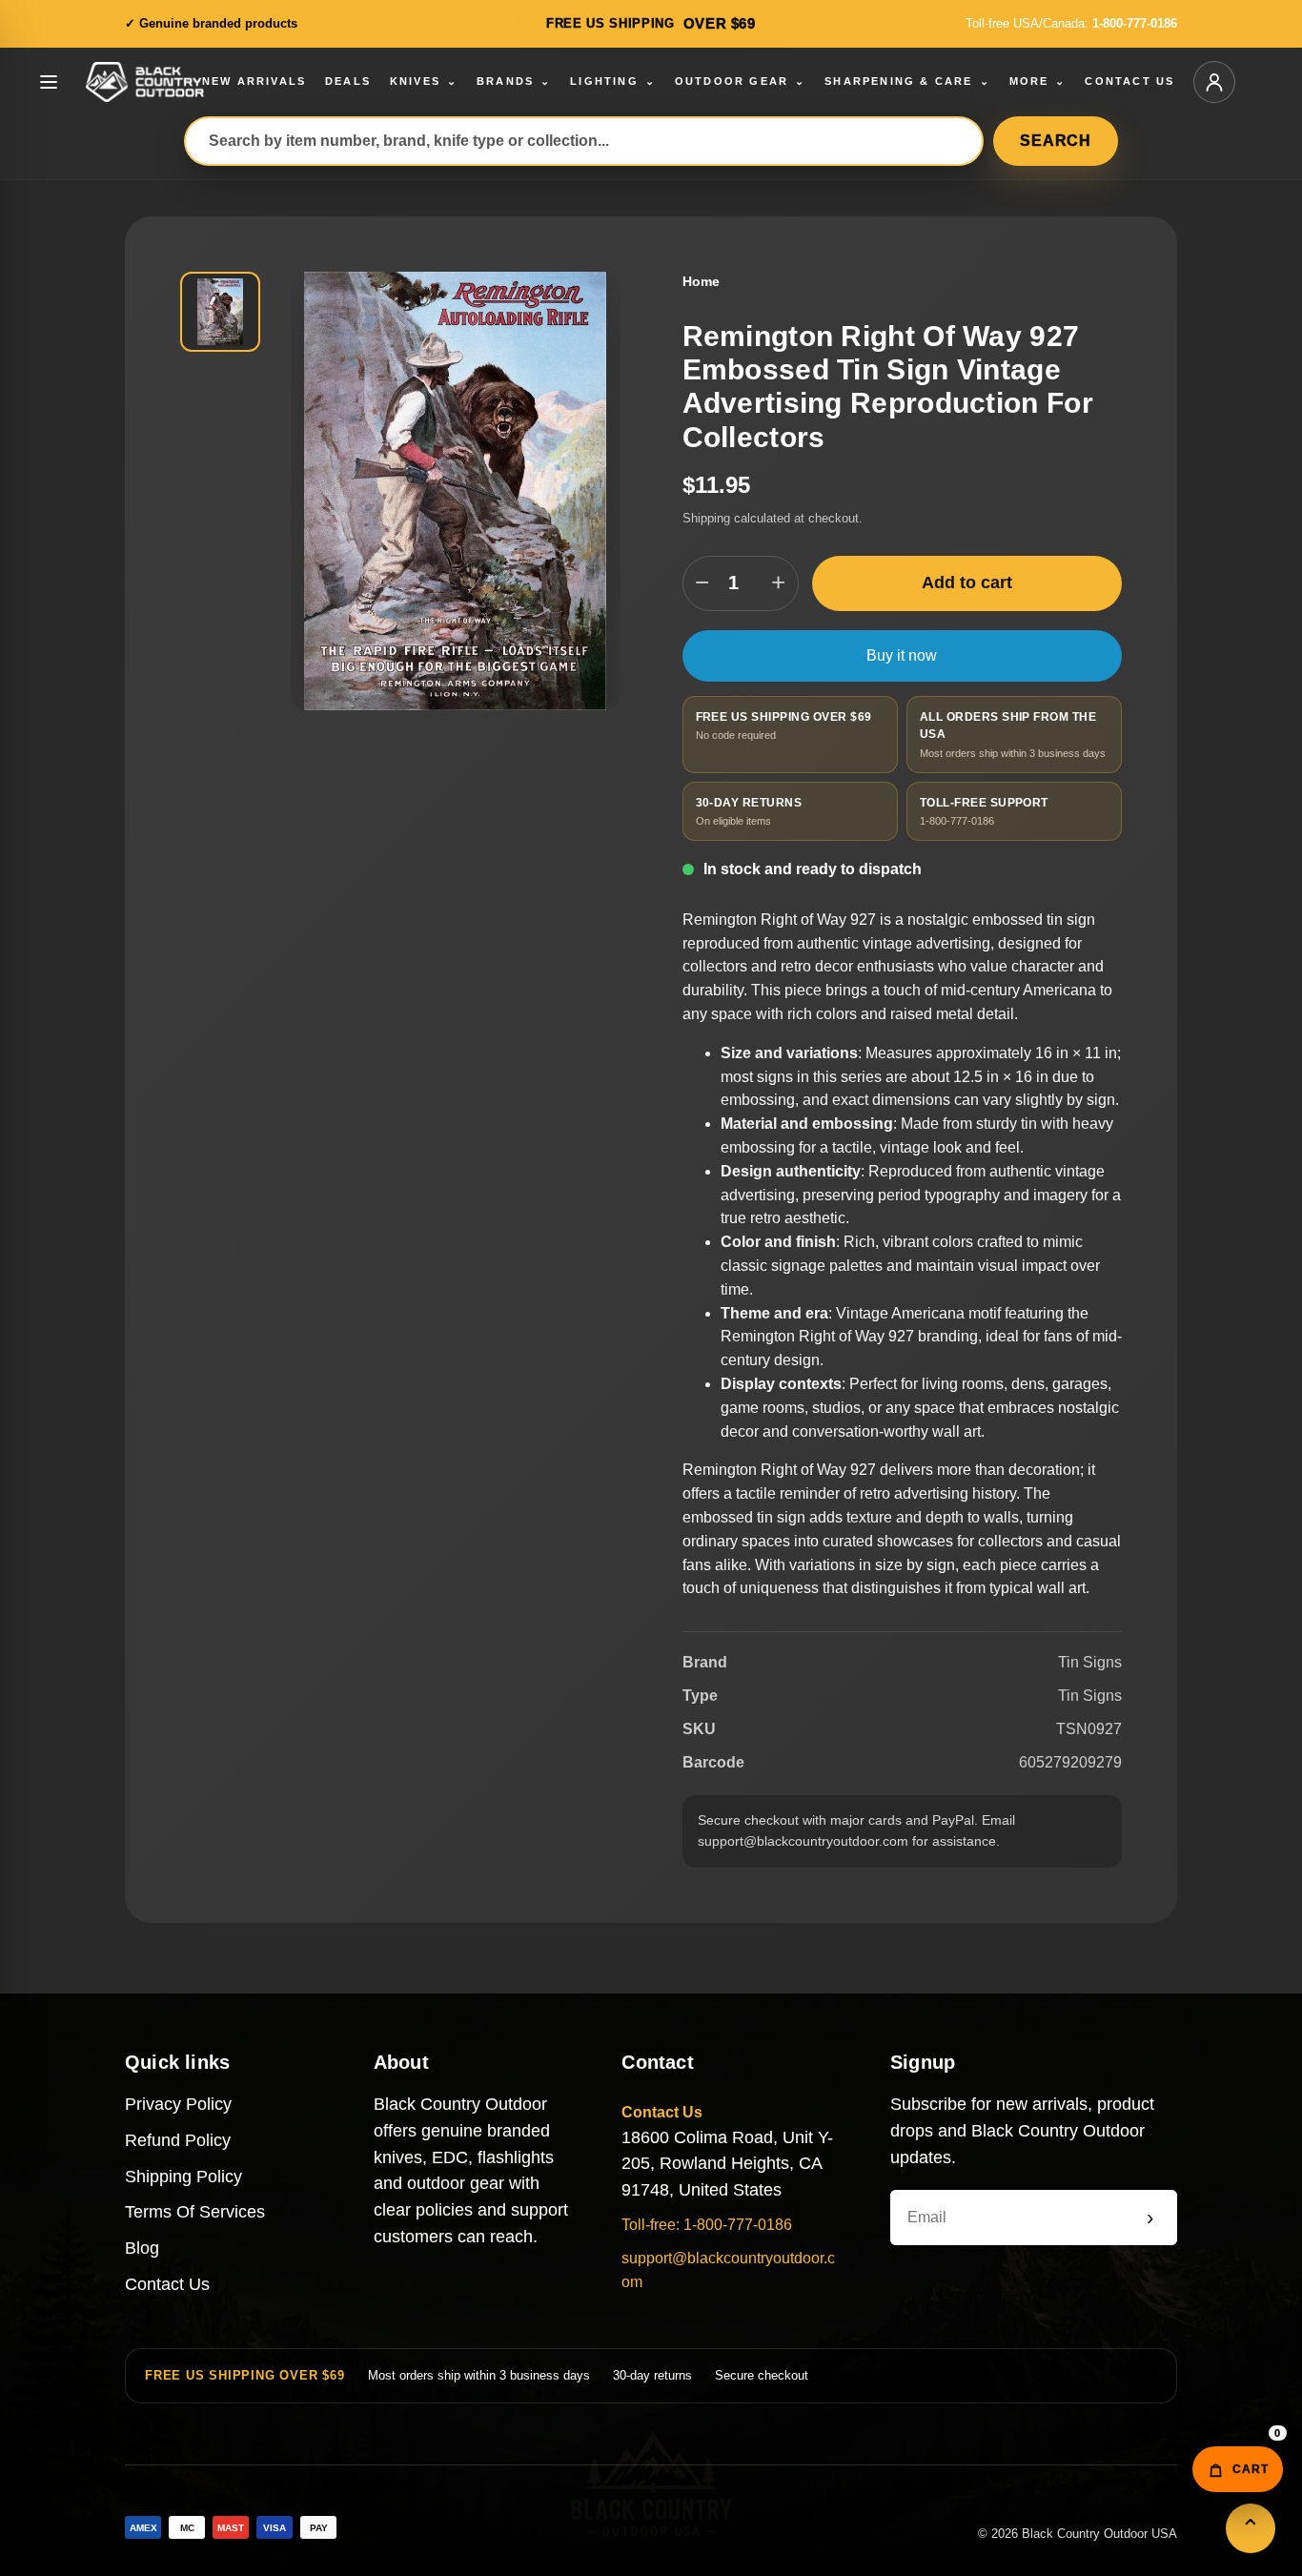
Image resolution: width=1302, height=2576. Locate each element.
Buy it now (902, 655)
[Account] (1214, 82)
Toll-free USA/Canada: (1071, 23)
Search (1056, 141)
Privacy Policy (178, 2104)
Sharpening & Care (907, 81)
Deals (348, 81)
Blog (142, 2248)
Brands (514, 81)
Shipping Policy (183, 2177)
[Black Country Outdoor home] (171, 82)
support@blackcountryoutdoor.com (728, 2270)
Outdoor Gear (741, 81)
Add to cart (967, 583)
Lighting (613, 81)
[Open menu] (49, 82)
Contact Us (167, 2284)
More (1038, 81)
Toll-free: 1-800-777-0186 (707, 2225)
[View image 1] (220, 312)
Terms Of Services (195, 2212)
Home (701, 281)
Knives (424, 81)
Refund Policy (178, 2140)
